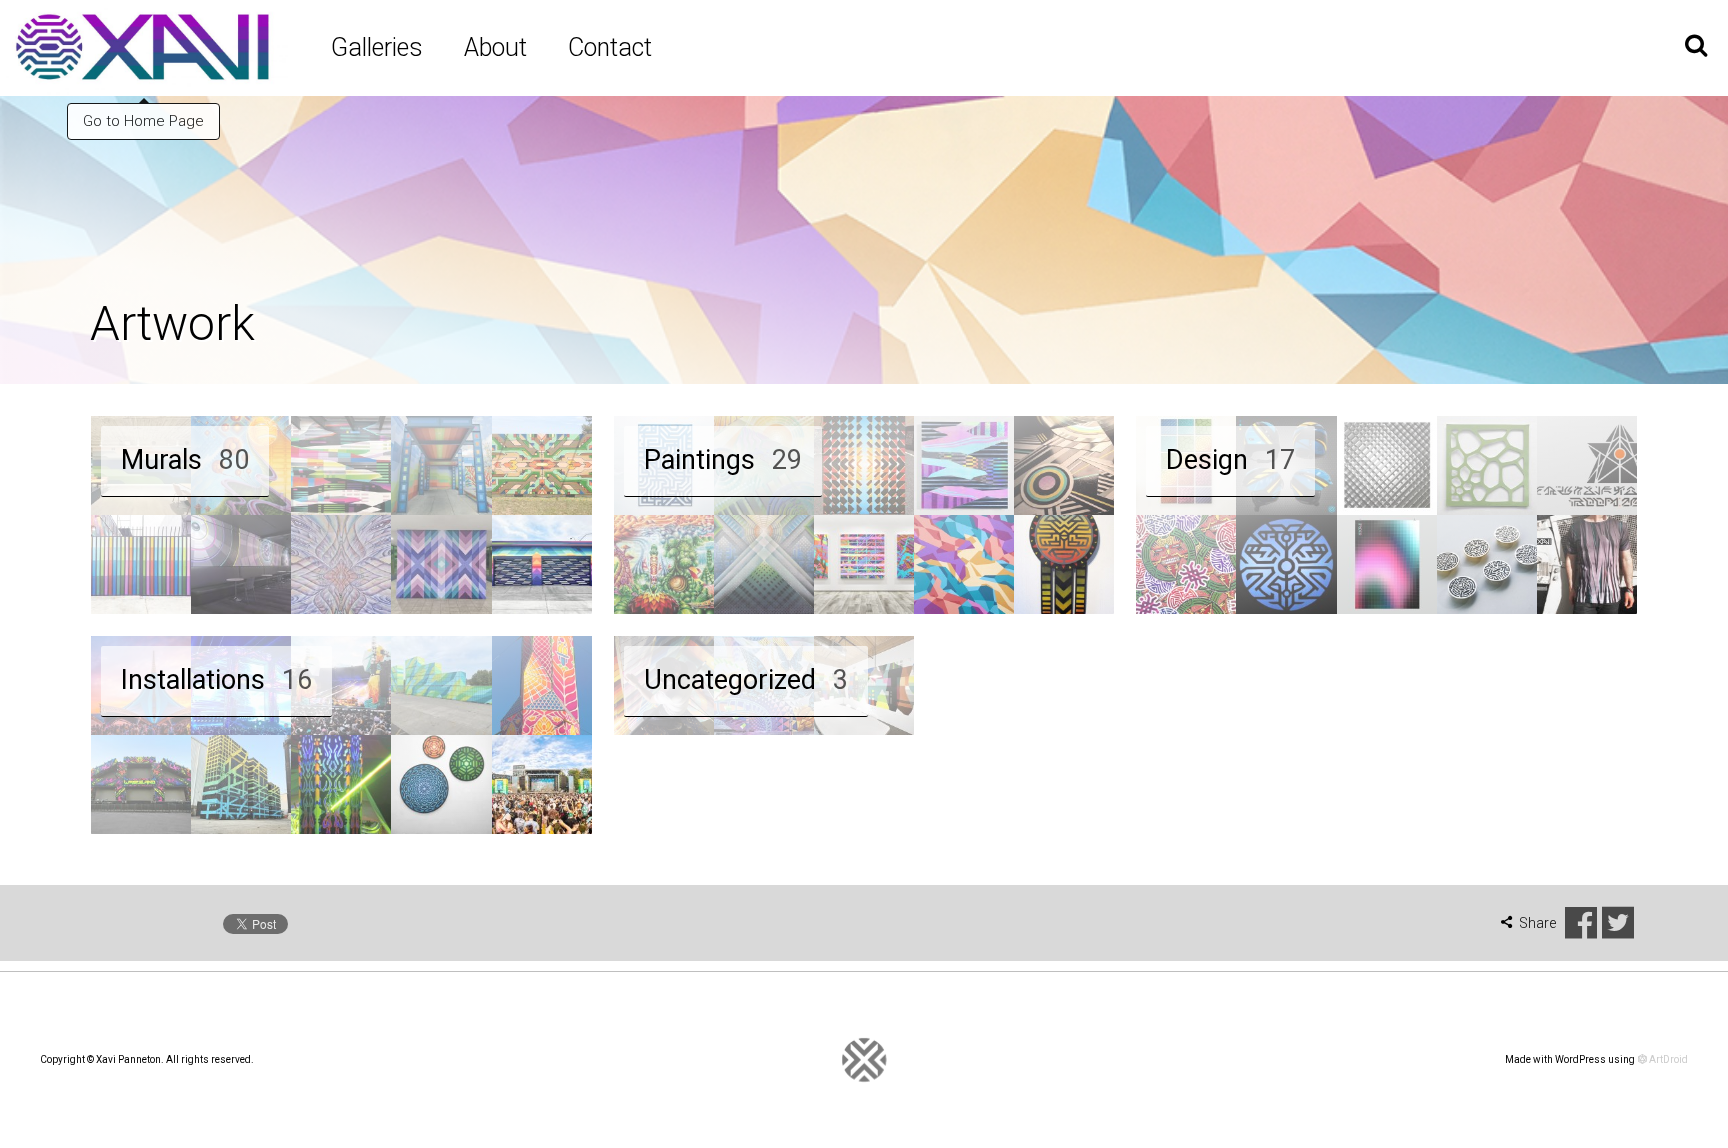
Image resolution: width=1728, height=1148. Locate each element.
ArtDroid (1667, 1059)
